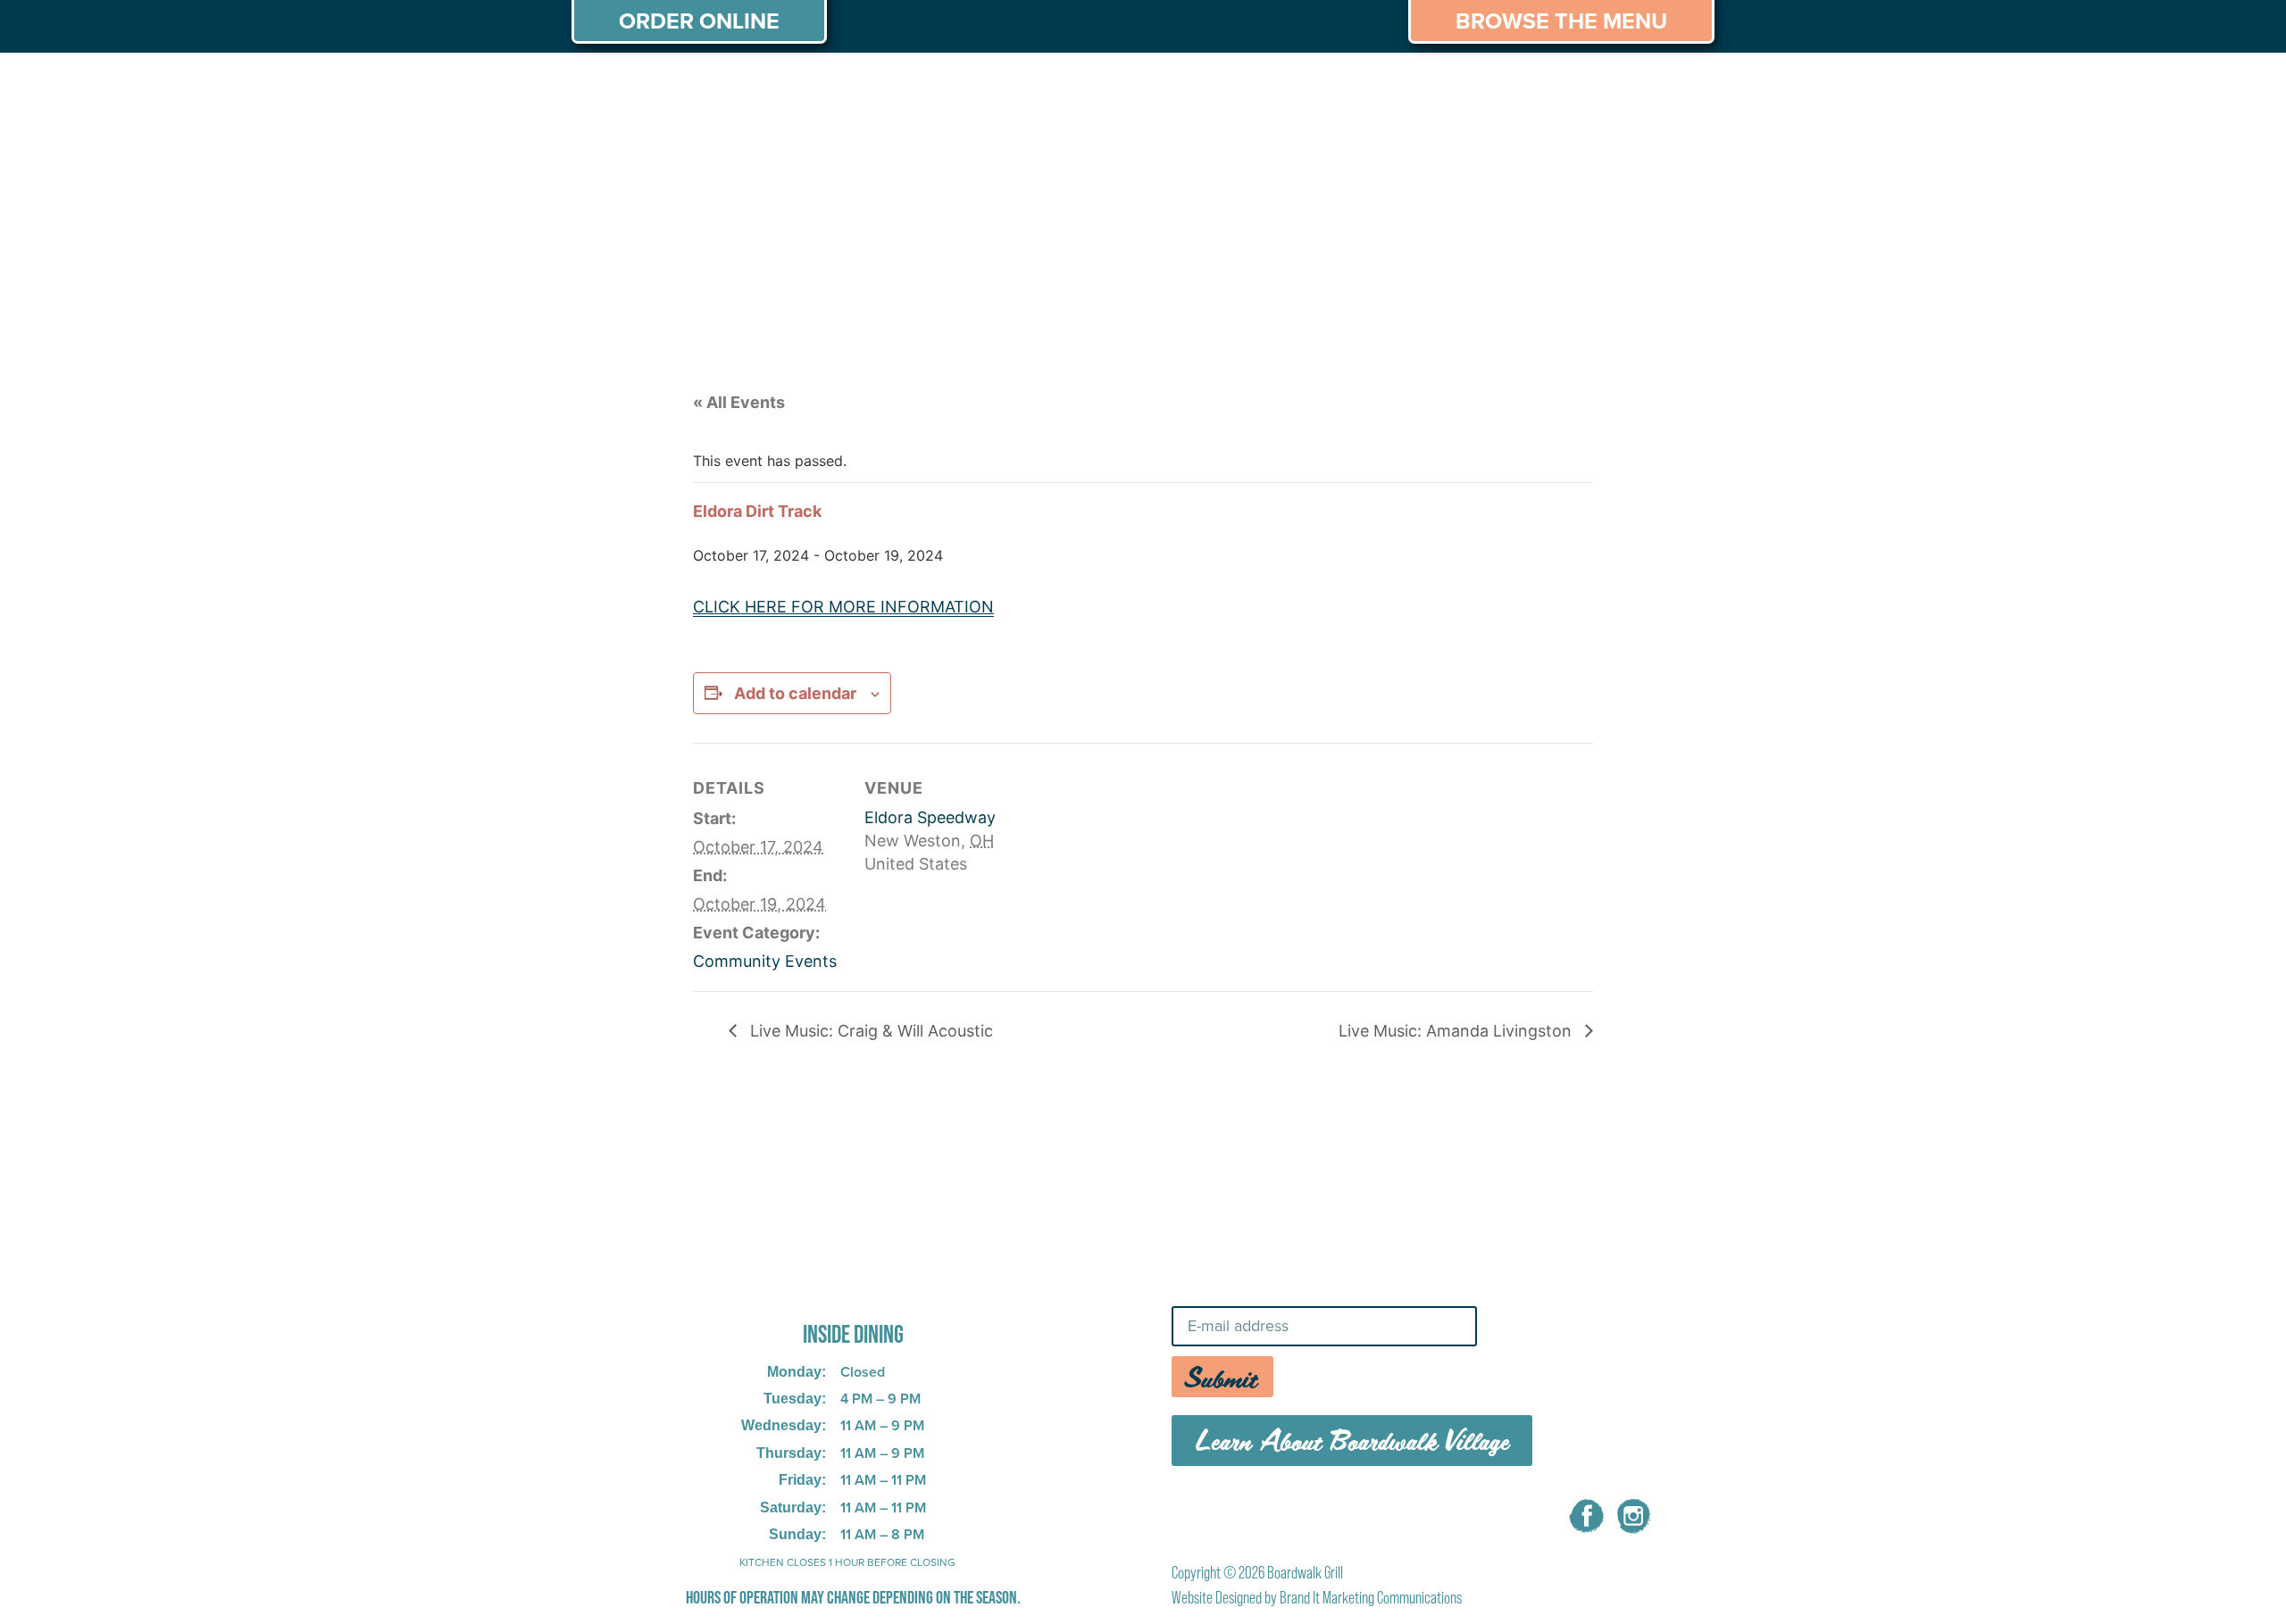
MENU (729, 87)
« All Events (739, 402)
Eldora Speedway (930, 817)
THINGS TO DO (1376, 87)
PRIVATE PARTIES (862, 87)
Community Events (765, 961)
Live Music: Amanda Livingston (1457, 1031)
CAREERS (1512, 87)
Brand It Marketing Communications (1371, 1598)
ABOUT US (624, 87)
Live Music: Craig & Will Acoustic (869, 1031)
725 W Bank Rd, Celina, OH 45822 (825, 1285)
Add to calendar (795, 693)
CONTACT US (1643, 87)
